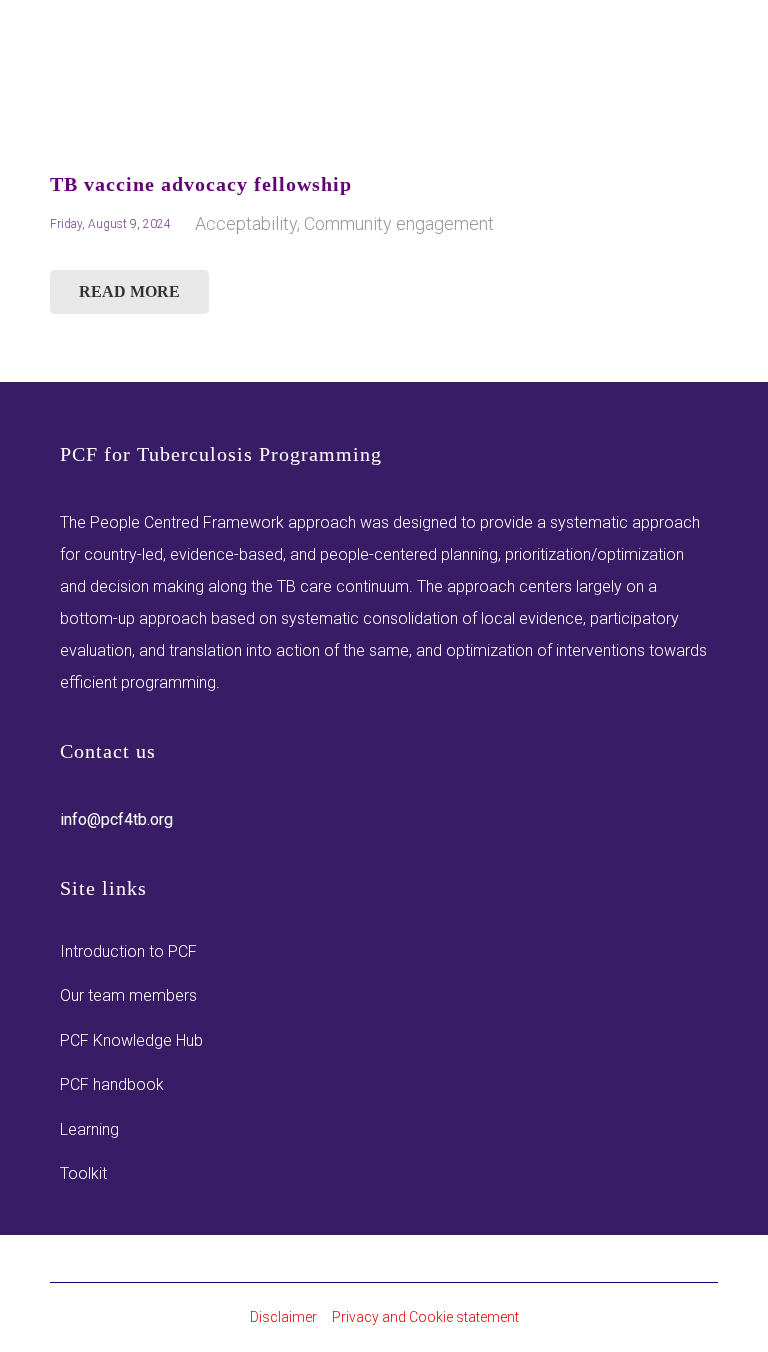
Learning (89, 1129)
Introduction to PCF (128, 951)
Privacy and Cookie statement (425, 1317)
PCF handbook (112, 1084)
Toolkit (83, 1173)
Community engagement (399, 223)
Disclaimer (283, 1317)
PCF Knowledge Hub (131, 1040)
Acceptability (246, 223)
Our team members (128, 995)
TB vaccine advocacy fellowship (201, 184)
